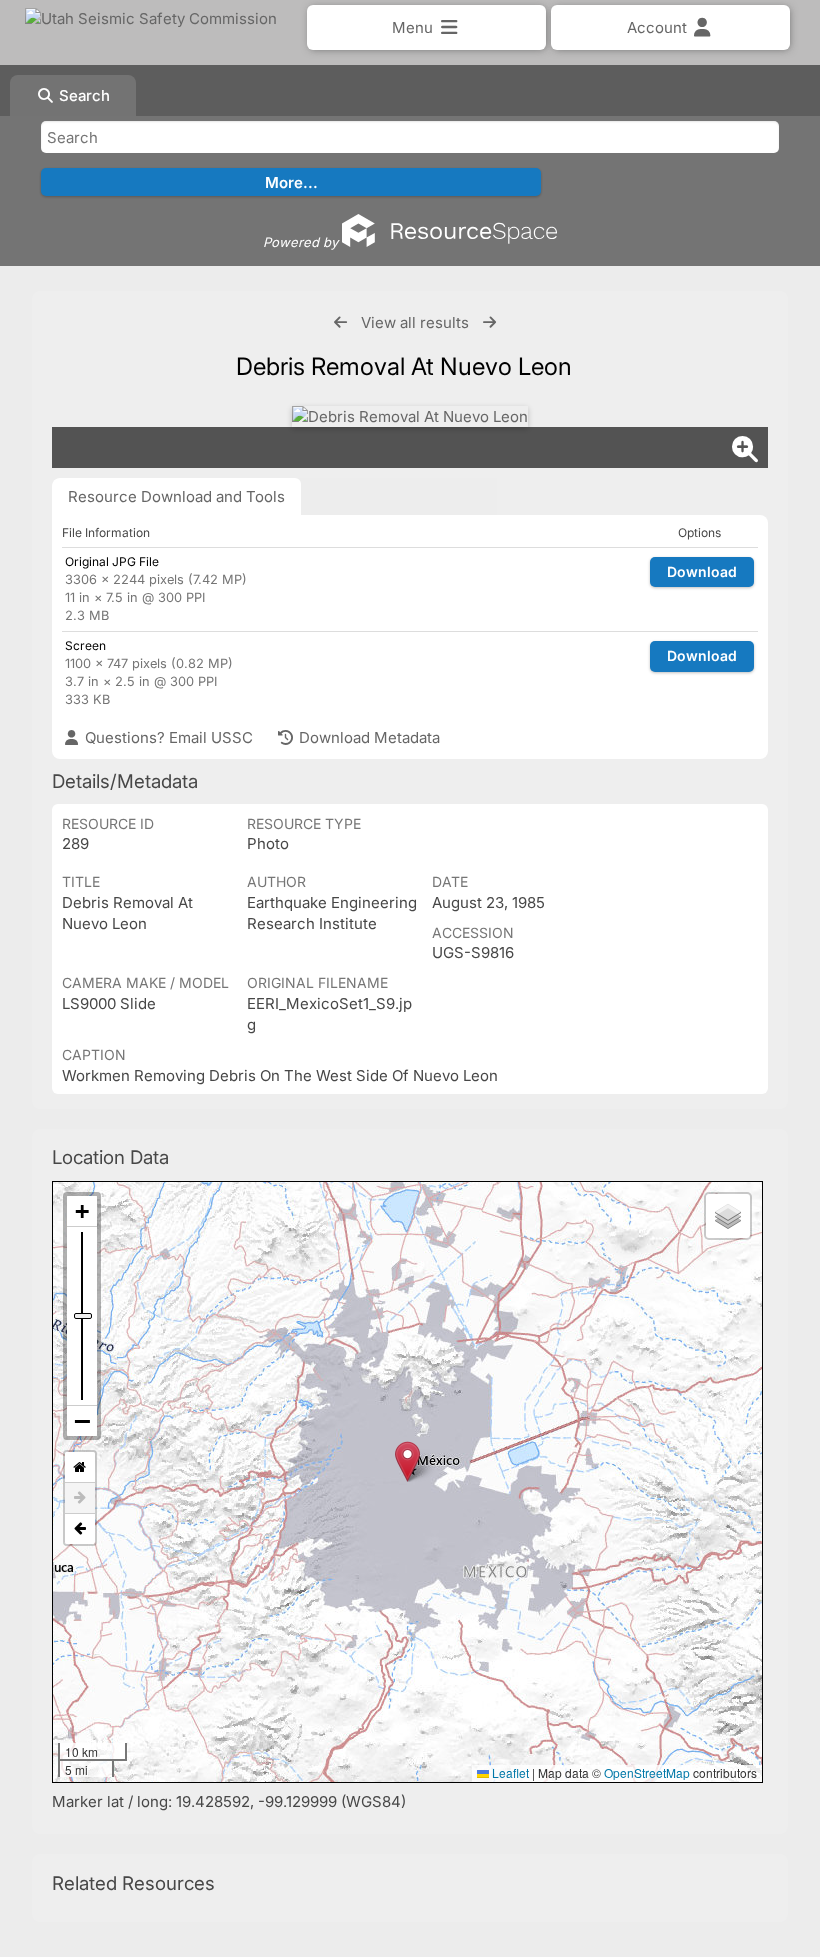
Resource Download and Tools (176, 496)
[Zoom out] (82, 1421)
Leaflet (509, 1772)
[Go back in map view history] (80, 1529)
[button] (407, 1461)
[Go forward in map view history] (80, 1498)
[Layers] (728, 1216)
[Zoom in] (82, 1211)
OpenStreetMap (647, 1772)
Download (702, 571)
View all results (415, 322)
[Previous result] (340, 322)
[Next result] (489, 322)
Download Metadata (367, 737)
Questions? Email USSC (167, 737)
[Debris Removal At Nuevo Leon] (410, 416)
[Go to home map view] (80, 1467)
